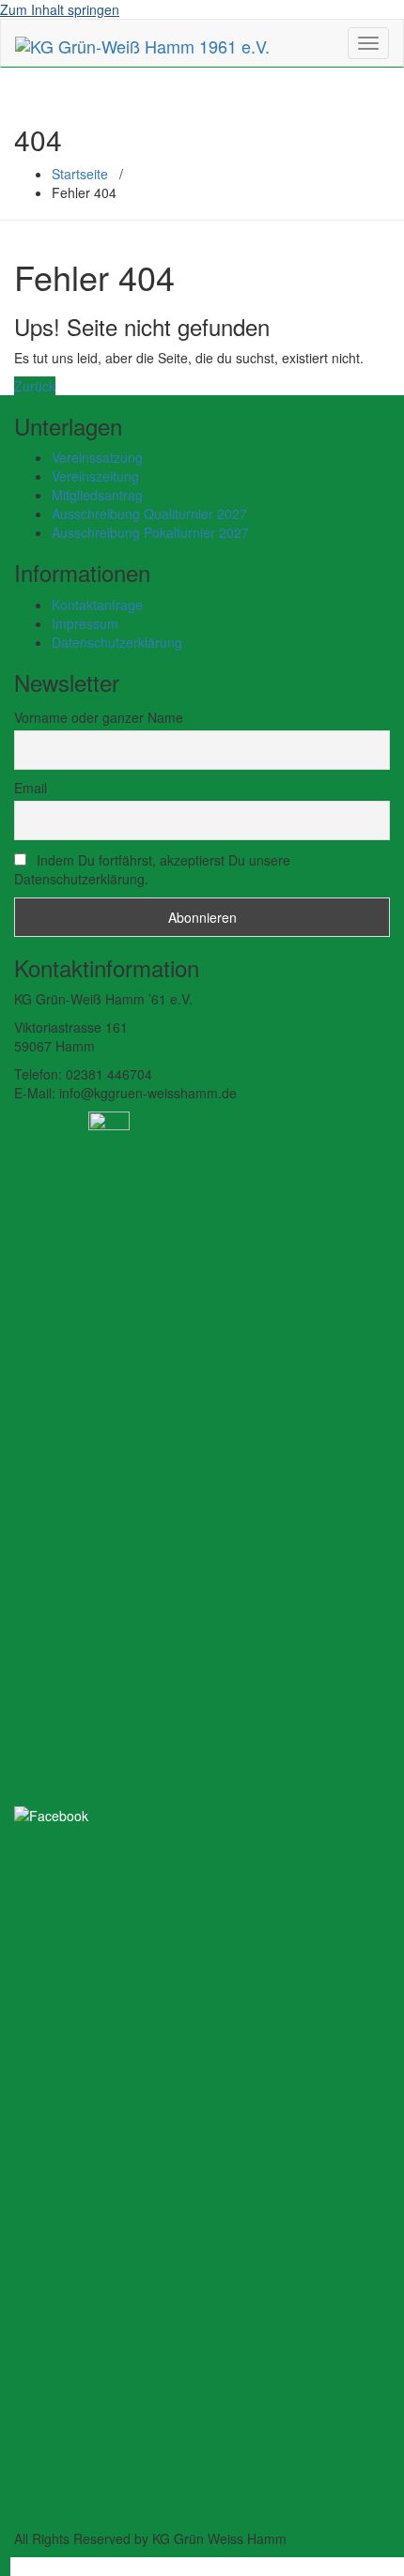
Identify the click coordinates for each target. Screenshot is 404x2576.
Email (31, 788)
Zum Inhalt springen (60, 9)
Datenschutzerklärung (117, 642)
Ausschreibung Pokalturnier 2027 (150, 532)
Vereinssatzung (97, 457)
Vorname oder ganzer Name (99, 717)
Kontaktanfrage (97, 605)
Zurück (35, 386)
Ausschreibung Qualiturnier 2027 (149, 514)
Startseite (80, 174)
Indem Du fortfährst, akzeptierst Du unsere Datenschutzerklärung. (152, 869)
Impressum (85, 623)
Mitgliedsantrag (97, 495)
